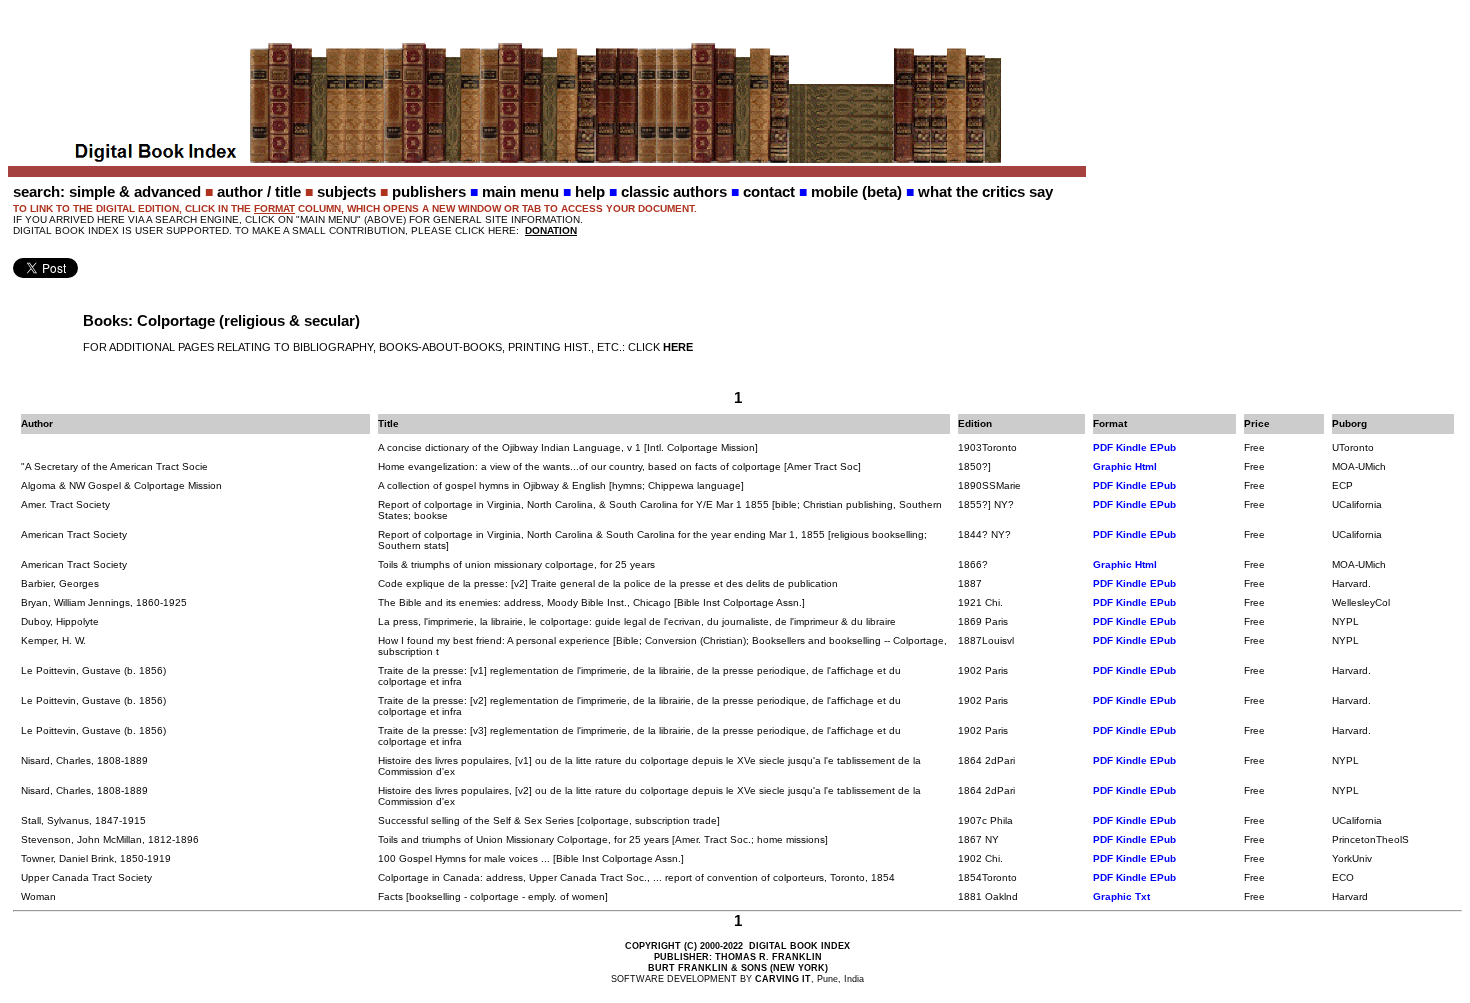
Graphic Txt (1121, 896)
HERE (678, 347)
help (590, 191)
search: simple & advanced (107, 191)
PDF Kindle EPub (1134, 447)
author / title (259, 191)
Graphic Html (1125, 466)
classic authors (674, 191)
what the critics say (985, 191)
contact (769, 191)
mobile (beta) (856, 191)
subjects (346, 191)
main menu (520, 191)
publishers (429, 191)
